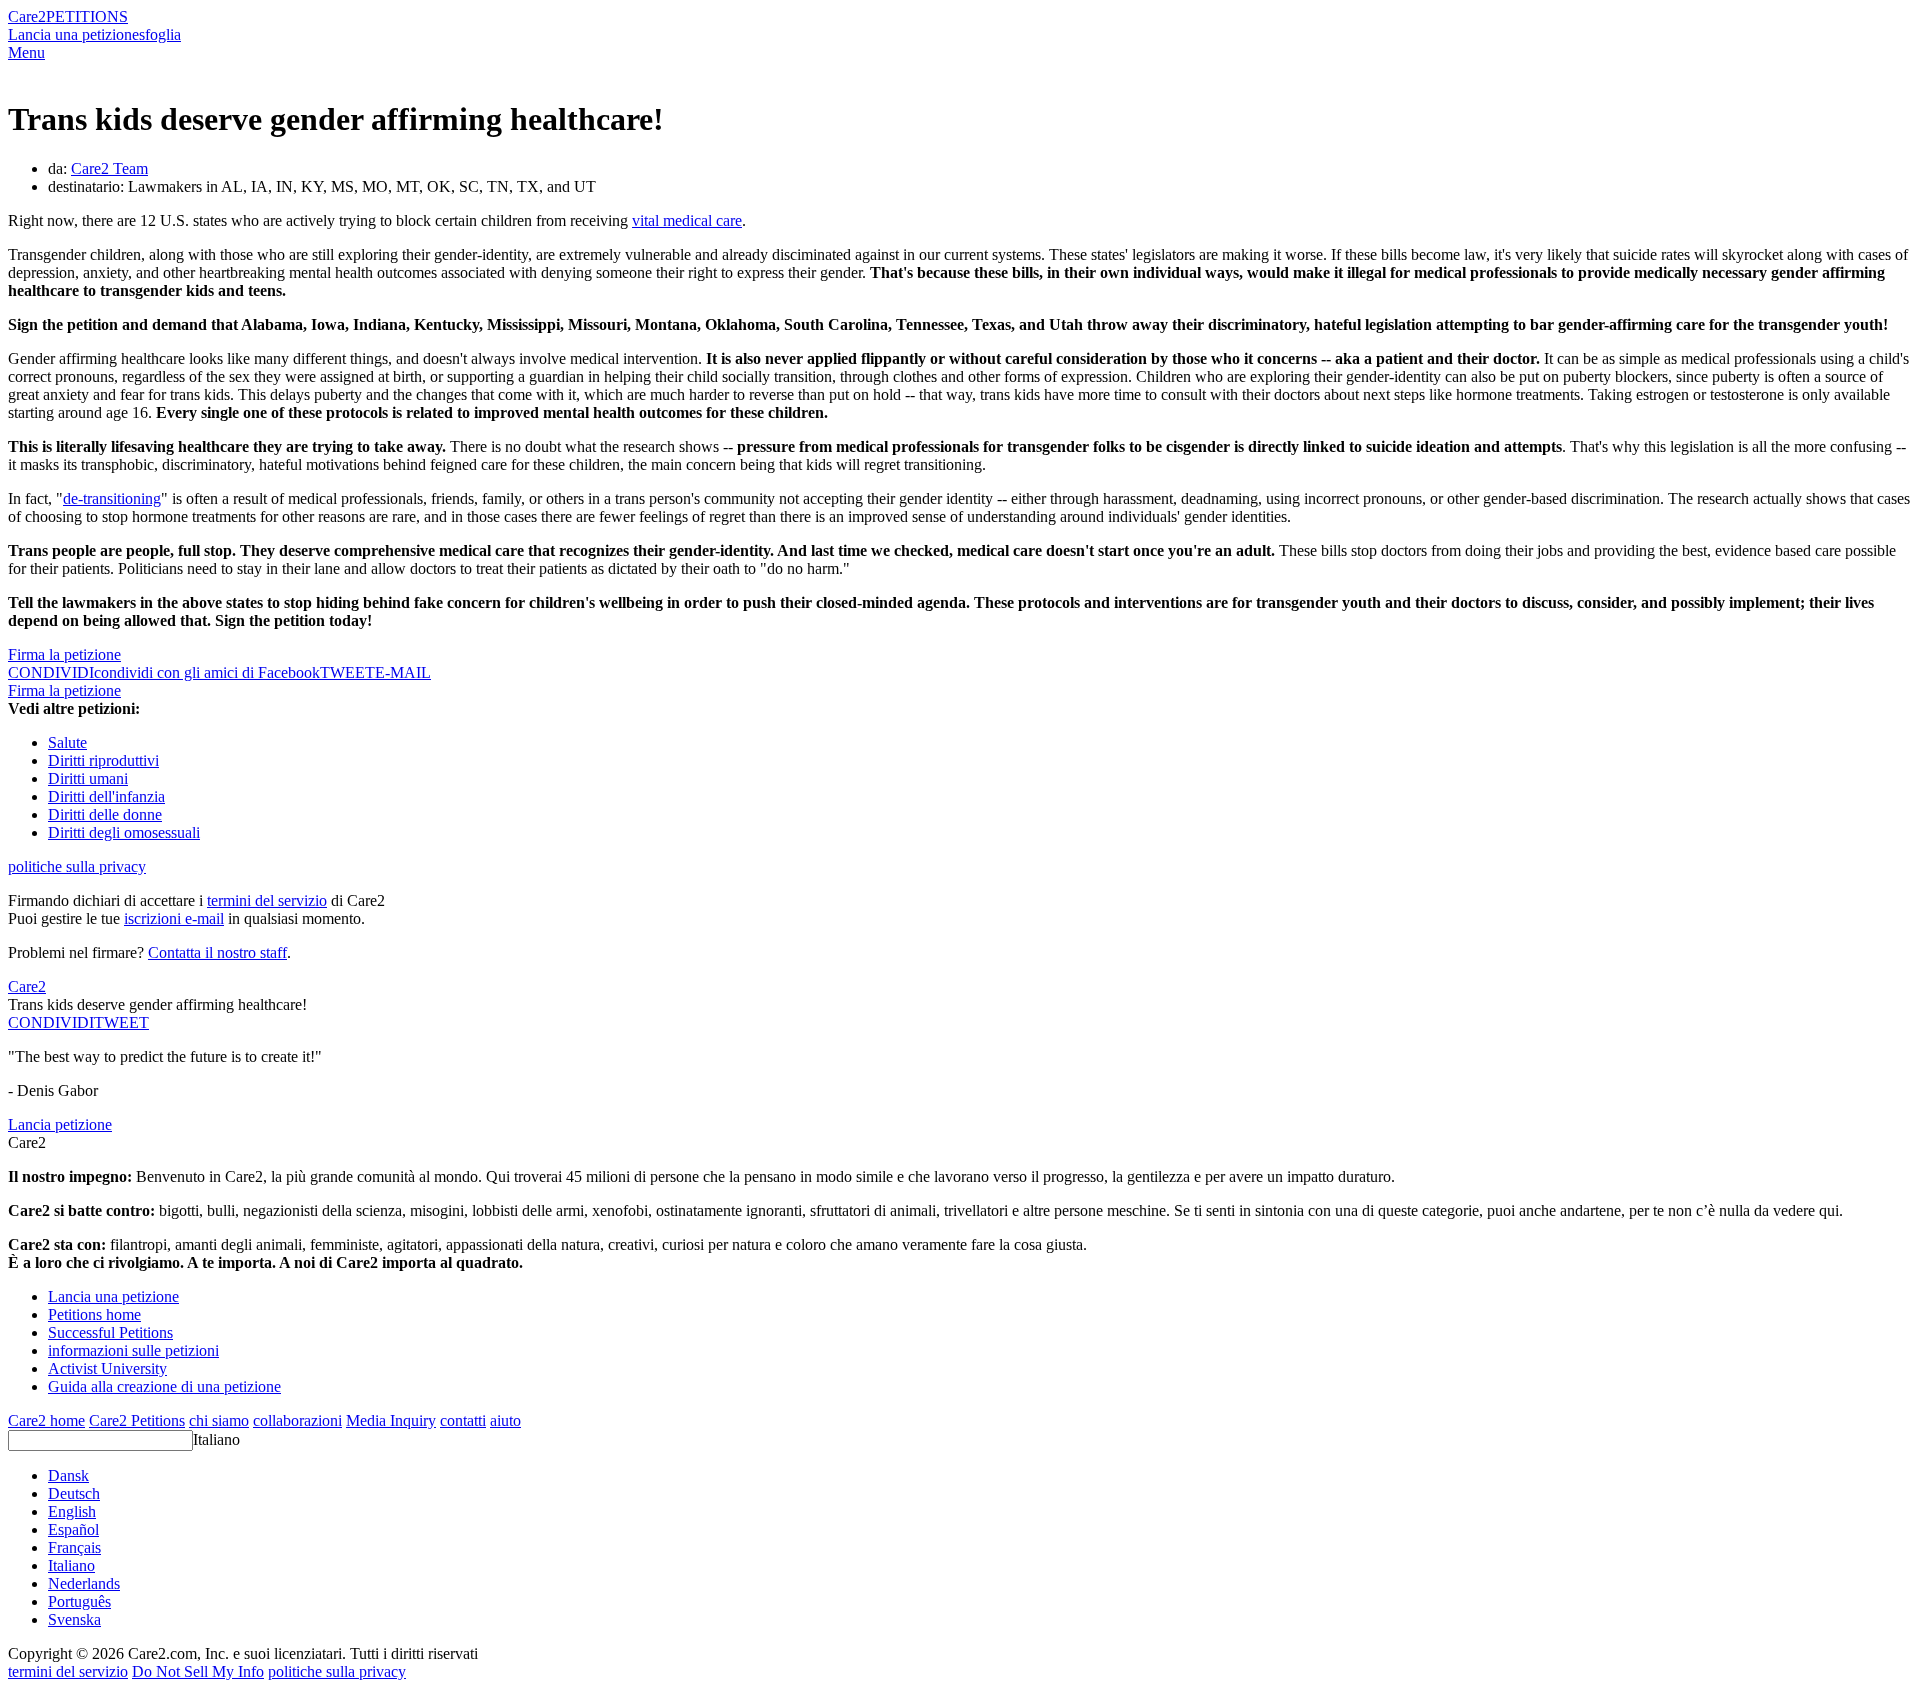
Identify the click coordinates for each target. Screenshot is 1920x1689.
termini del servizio (267, 900)
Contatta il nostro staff (217, 952)
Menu (26, 52)
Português (79, 1601)
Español (73, 1529)
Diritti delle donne (105, 814)
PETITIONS (87, 16)
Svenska (74, 1619)
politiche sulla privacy (77, 866)
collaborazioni (297, 1420)
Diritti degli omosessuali (124, 832)
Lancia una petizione (73, 34)
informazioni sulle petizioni (133, 1350)
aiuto (505, 1420)
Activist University (107, 1368)
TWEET (347, 672)
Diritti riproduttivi (103, 760)
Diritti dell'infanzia (106, 796)
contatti (463, 1420)
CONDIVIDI (51, 1022)
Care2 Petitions (137, 1420)
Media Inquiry (391, 1420)
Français (74, 1547)
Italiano (216, 1439)
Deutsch (74, 1493)
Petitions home (94, 1314)
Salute (67, 742)
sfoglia (160, 34)
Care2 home (46, 1420)
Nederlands (84, 1583)
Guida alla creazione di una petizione (164, 1386)
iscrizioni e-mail (174, 918)
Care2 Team (109, 168)
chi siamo (219, 1420)
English (72, 1511)
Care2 (27, 16)
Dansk (68, 1475)
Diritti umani (88, 778)
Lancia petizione (60, 1124)
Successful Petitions (110, 1332)
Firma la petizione (64, 654)
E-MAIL (403, 672)
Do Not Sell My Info (198, 1671)
